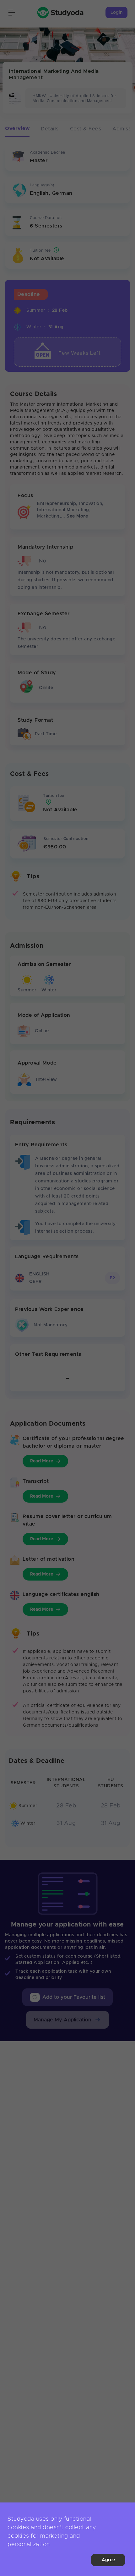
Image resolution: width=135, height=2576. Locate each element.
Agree (108, 2560)
